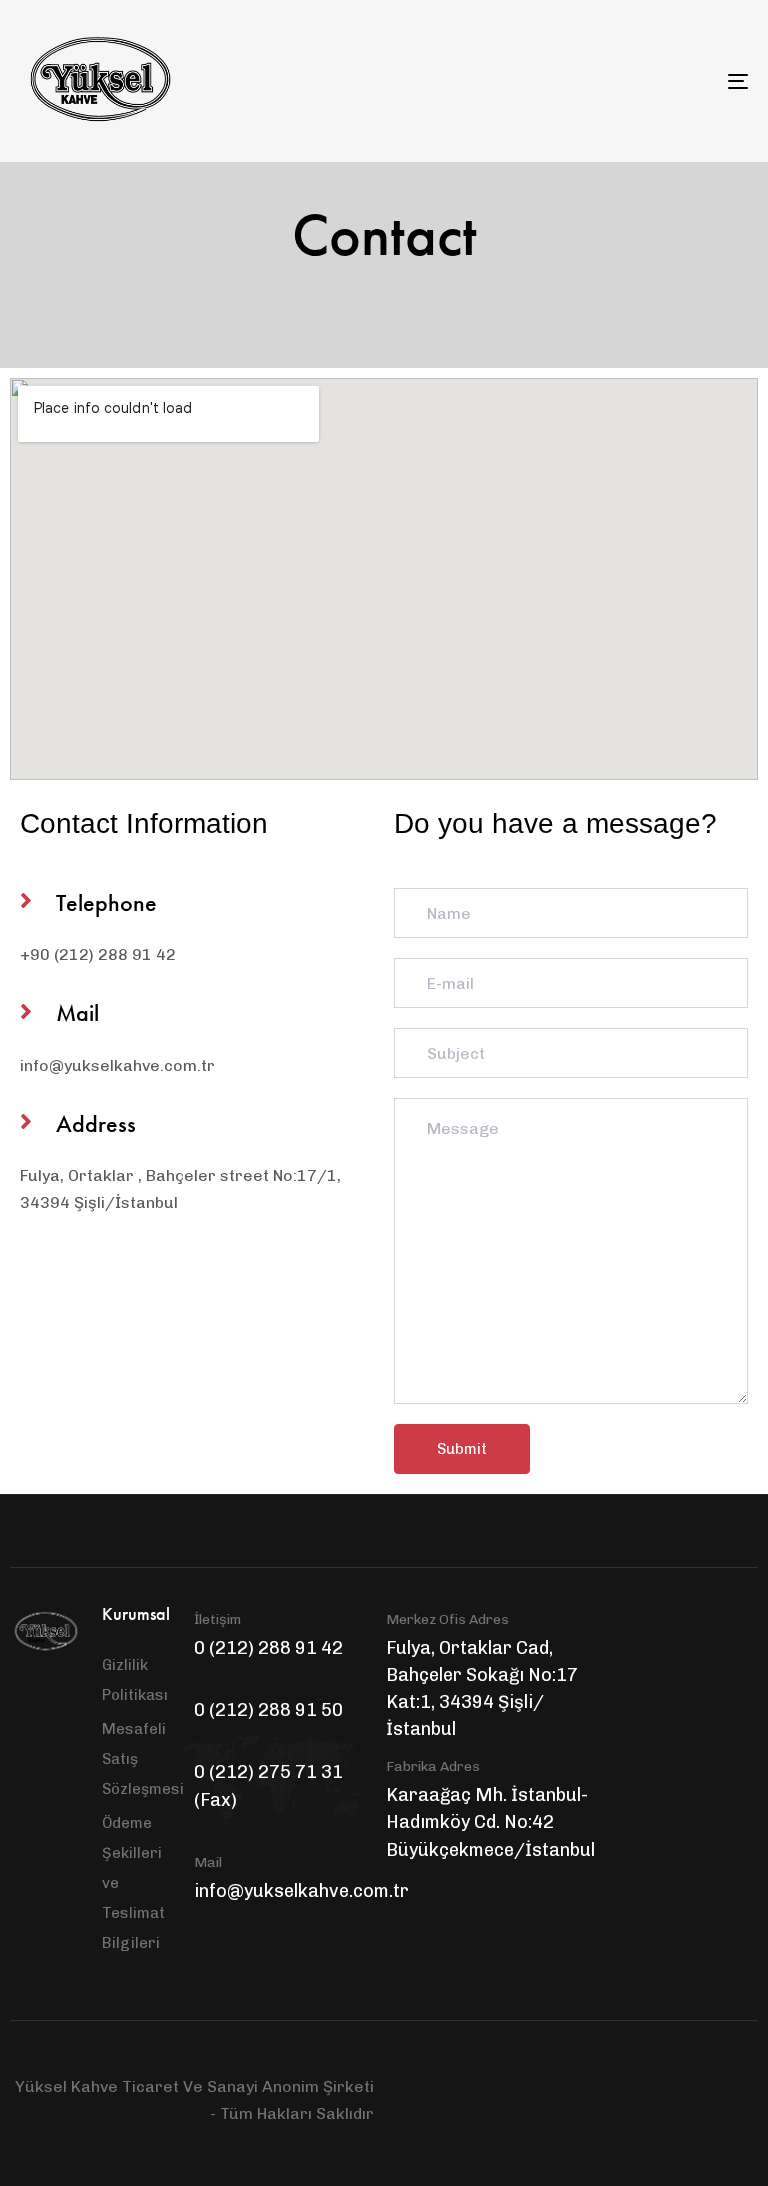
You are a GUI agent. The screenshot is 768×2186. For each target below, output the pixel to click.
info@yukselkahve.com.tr (301, 1891)
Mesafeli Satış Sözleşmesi (138, 1759)
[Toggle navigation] (626, 81)
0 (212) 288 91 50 (268, 1710)
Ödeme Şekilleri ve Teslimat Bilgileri (133, 1883)
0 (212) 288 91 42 (268, 1648)
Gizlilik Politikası (135, 1680)
